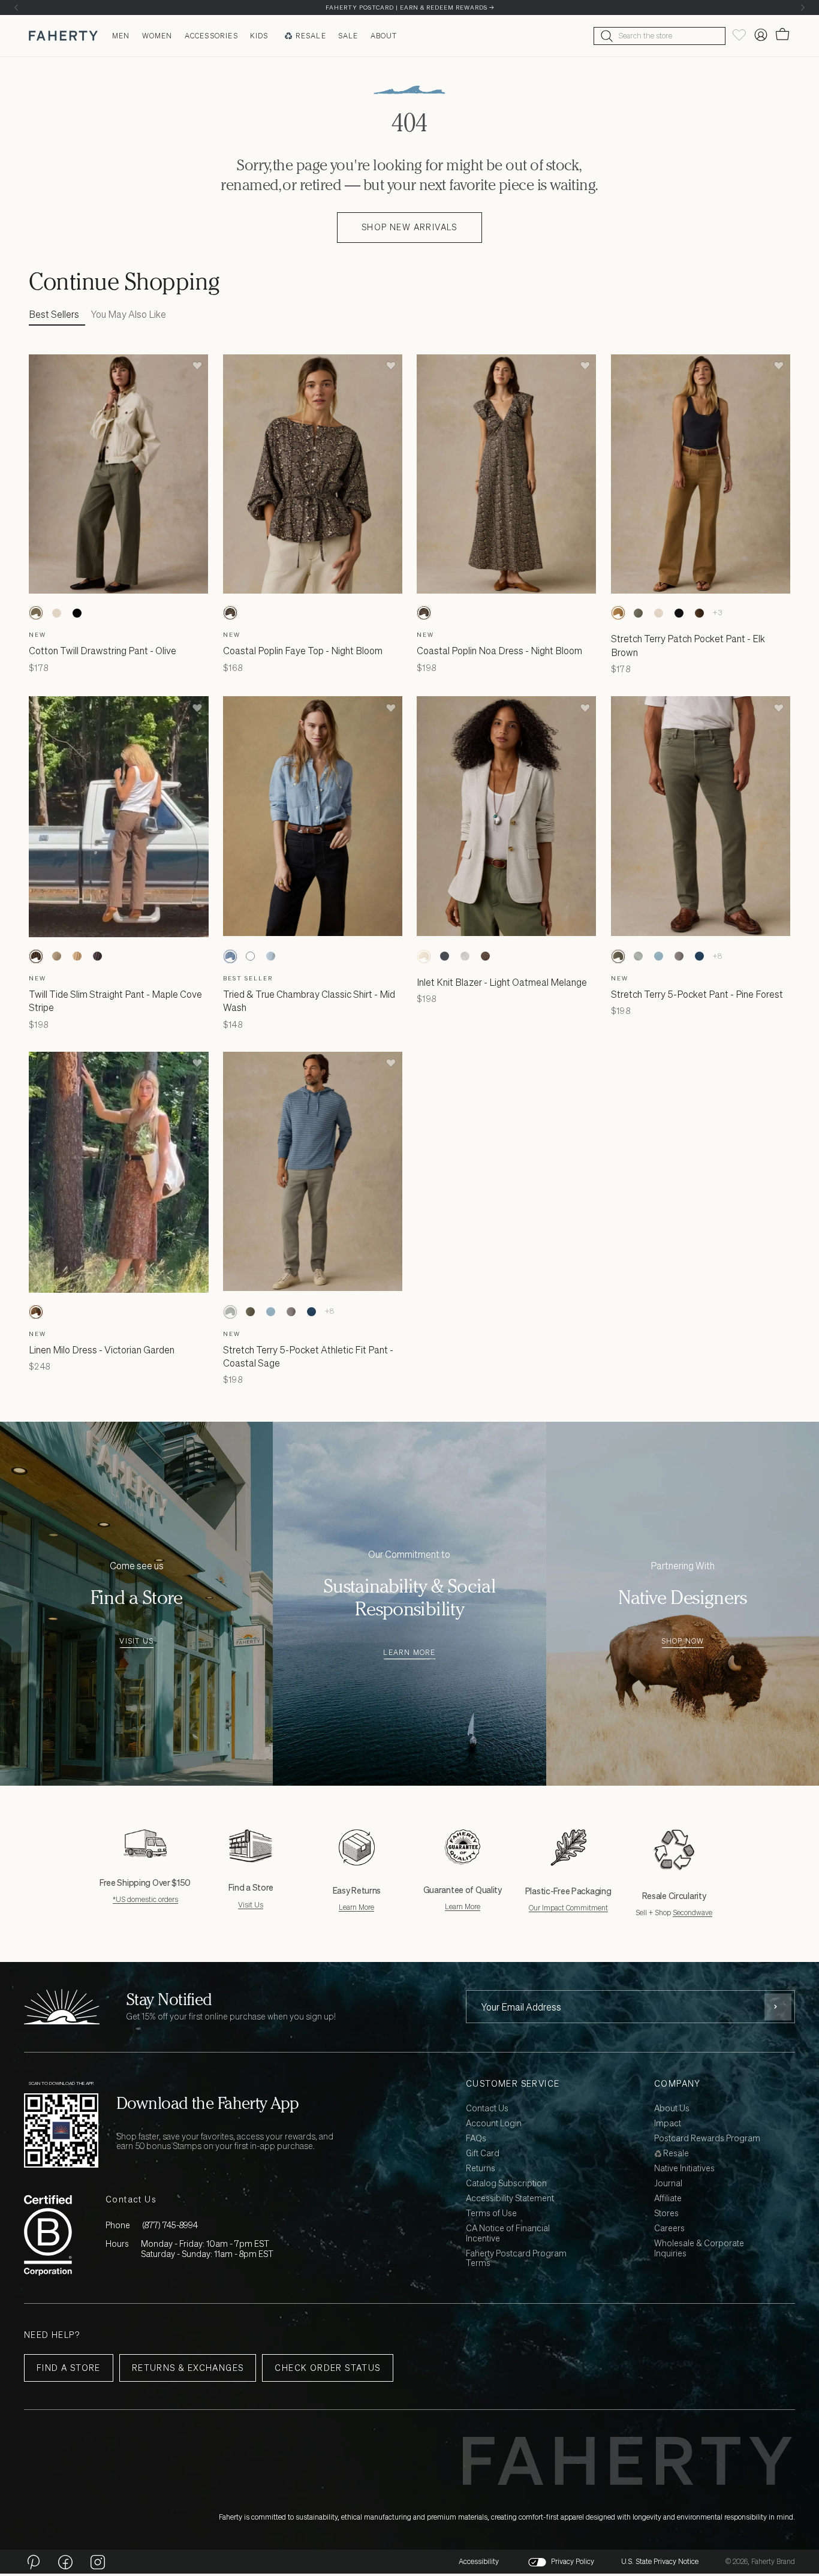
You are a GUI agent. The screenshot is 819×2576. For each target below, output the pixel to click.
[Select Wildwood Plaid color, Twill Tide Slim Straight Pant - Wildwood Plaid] (56, 956)
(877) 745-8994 (170, 2225)
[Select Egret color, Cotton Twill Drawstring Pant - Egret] (56, 613)
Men (121, 36)
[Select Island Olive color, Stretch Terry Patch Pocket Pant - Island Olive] (639, 613)
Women (157, 36)
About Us (672, 2109)
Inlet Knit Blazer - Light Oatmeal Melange (502, 982)
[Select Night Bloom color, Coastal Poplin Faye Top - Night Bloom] (230, 613)
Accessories (211, 36)
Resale (311, 36)
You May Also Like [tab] (129, 314)
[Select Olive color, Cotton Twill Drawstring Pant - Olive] (36, 613)
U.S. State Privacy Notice (660, 2562)
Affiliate (668, 2199)
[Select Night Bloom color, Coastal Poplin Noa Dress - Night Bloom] (424, 613)
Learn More (409, 1653)
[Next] (803, 7)
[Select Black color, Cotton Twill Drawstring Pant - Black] (77, 613)
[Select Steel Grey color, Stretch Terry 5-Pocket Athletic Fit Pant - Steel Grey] (679, 956)
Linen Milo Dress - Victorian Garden (102, 1350)
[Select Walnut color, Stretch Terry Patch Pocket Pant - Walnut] (700, 613)
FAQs (476, 2139)
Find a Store (69, 2368)
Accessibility (479, 2562)
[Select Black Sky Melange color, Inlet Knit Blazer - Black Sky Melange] (444, 956)
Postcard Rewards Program (707, 2139)
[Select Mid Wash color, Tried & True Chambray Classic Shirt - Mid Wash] (230, 956)
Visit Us (136, 1641)
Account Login (494, 2124)
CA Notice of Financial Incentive (508, 2234)
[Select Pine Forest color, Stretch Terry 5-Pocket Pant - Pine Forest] (618, 956)
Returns (481, 2169)
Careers (669, 2229)
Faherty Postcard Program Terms (516, 2259)
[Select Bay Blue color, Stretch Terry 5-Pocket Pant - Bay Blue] (659, 956)
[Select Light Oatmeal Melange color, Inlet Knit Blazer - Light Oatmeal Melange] (424, 956)
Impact (668, 2124)
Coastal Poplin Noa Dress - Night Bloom (499, 651)
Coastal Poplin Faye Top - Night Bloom (303, 651)
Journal (668, 2184)
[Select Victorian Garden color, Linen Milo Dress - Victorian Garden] (36, 1312)
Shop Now (683, 1641)
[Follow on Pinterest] (33, 2562)
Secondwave (692, 1913)
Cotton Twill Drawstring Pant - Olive (103, 651)
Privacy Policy (573, 2562)
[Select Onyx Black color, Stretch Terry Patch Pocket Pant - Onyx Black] (679, 613)
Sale (348, 36)
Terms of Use (491, 2214)
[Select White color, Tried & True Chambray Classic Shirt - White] (251, 956)
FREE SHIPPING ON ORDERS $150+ (409, 7)
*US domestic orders (145, 1899)
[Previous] (16, 7)
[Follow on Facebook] (65, 2562)
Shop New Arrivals (409, 227)
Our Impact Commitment (568, 1908)
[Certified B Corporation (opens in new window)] (48, 2235)
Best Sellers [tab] (54, 314)
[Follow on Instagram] (98, 2562)
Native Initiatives (684, 2169)
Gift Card (483, 2154)
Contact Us (487, 2109)
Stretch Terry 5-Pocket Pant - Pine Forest (697, 994)
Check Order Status (327, 2368)
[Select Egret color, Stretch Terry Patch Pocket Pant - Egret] (659, 613)
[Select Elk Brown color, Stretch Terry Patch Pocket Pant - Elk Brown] (618, 613)
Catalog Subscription (506, 2184)
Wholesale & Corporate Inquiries (699, 2249)
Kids (259, 36)
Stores (666, 2214)
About (384, 36)
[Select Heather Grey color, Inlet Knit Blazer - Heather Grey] (465, 956)
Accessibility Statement (510, 2199)
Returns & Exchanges (188, 2368)
